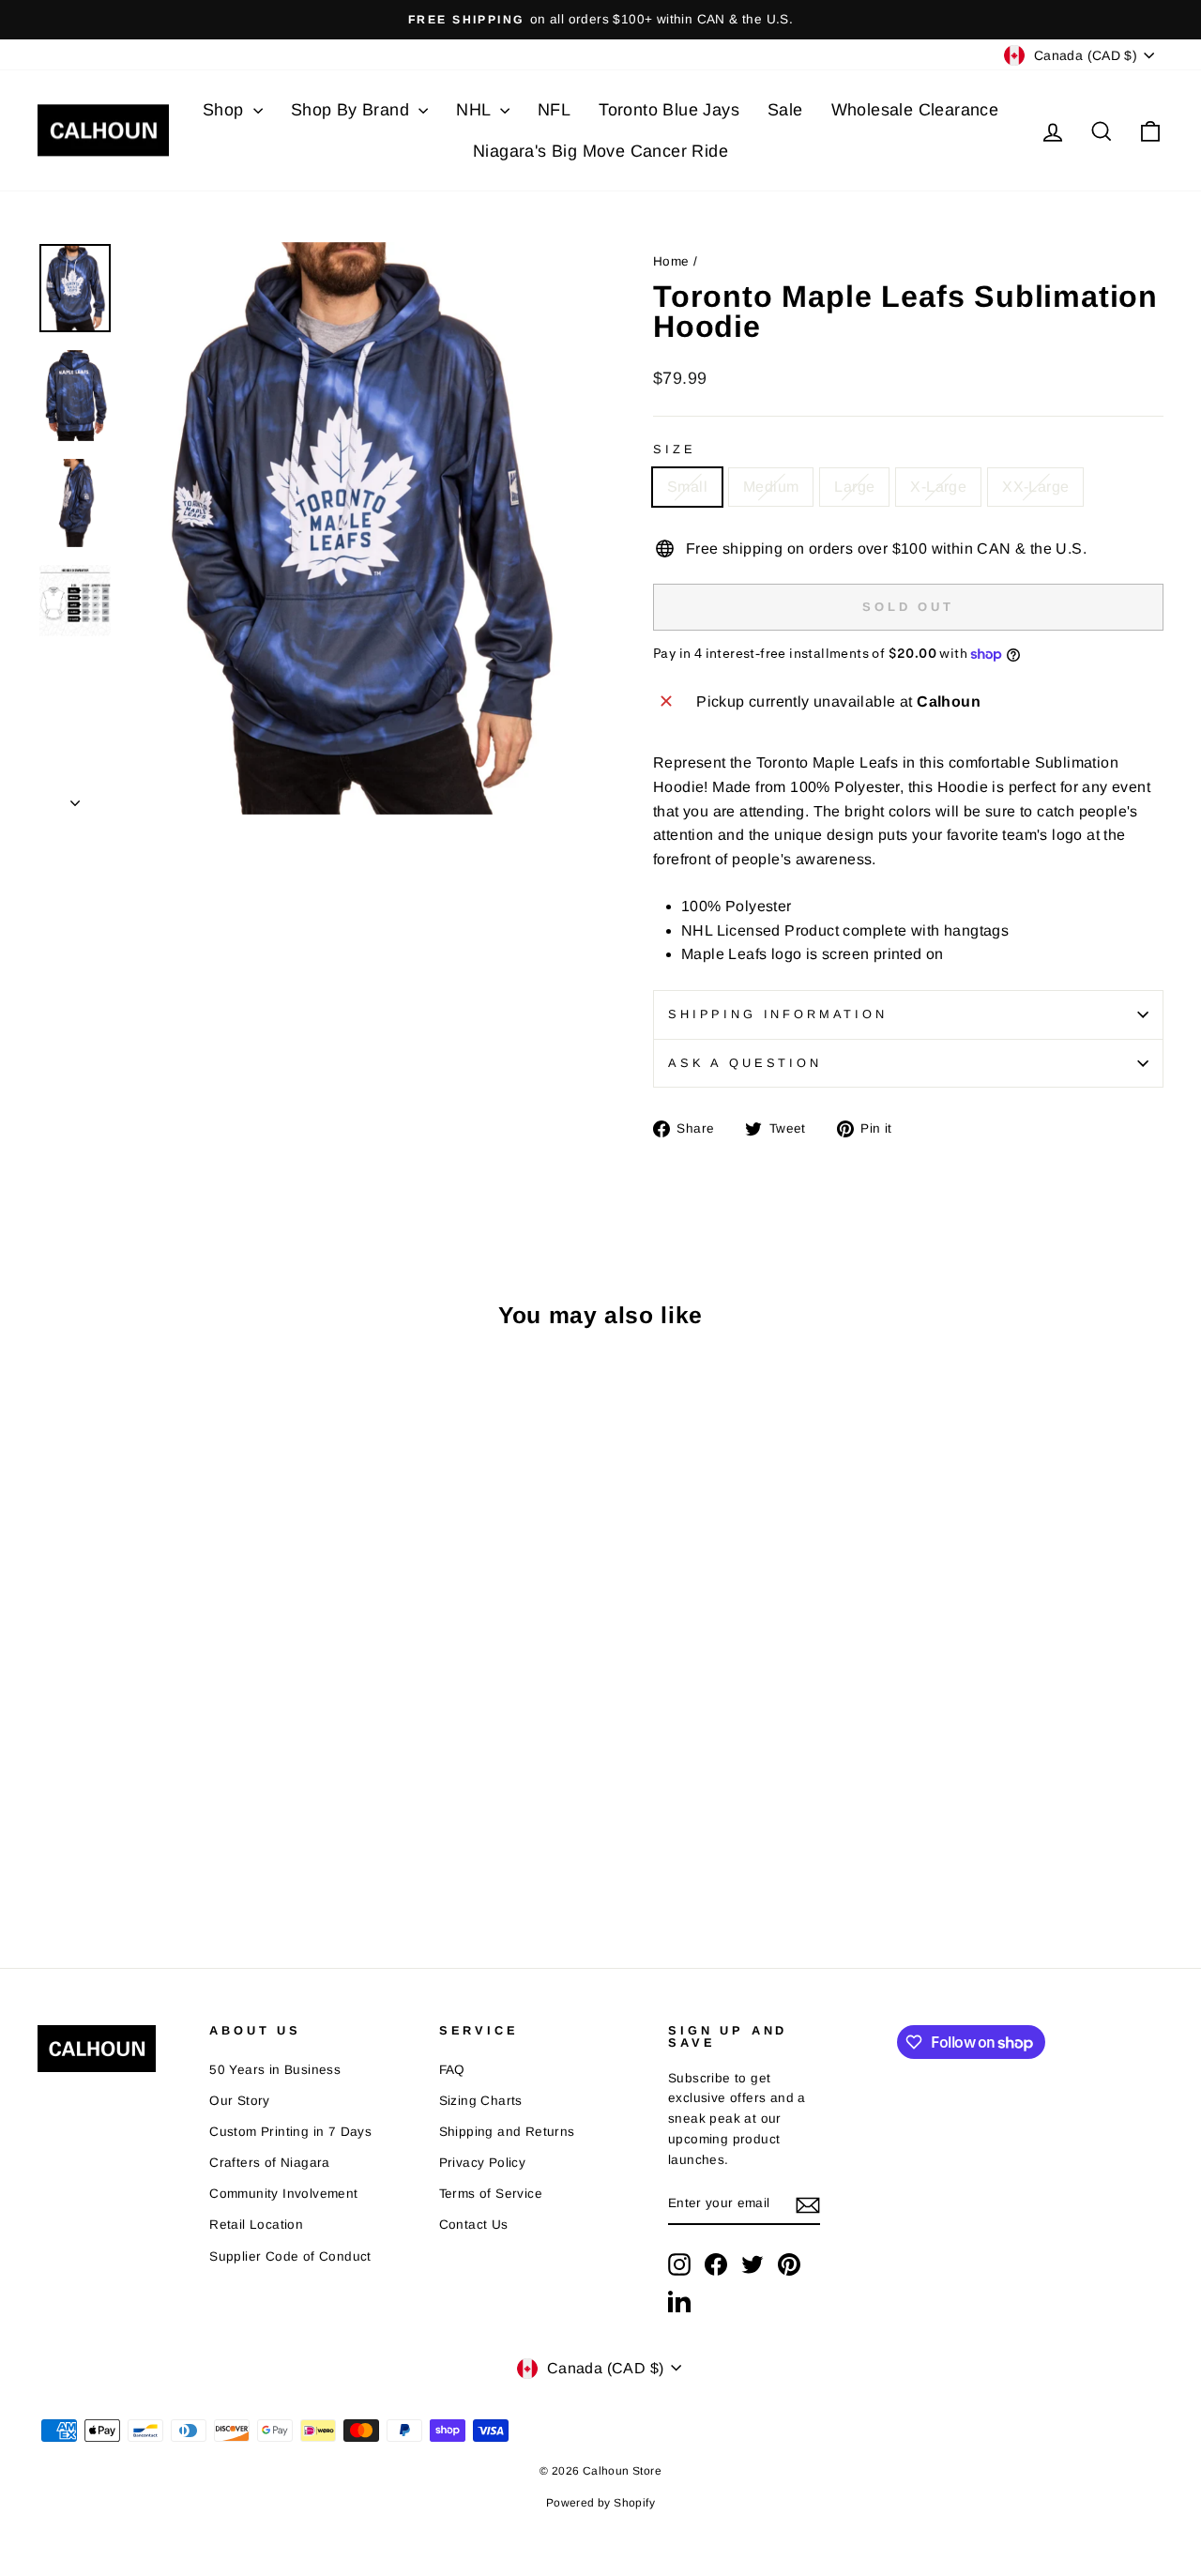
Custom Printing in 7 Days (290, 2132)
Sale (785, 110)
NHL (476, 110)
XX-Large (1035, 487)
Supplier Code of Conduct (290, 2256)
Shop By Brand (353, 110)
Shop (226, 110)
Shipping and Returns (507, 2132)
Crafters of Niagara (270, 2163)
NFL (554, 110)
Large (854, 487)
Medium (771, 487)
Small (687, 487)
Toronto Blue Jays (669, 110)
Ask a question (745, 1063)
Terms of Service (491, 2194)
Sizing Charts (481, 2101)
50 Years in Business (275, 2070)
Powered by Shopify (600, 2503)
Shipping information (778, 1014)
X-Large (938, 487)
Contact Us (474, 2225)
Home (671, 261)
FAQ (452, 2070)
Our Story (240, 2101)
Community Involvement (283, 2194)
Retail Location (256, 2225)
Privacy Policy (483, 2163)
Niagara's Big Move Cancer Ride (600, 151)
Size (674, 449)
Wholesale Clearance (915, 110)
